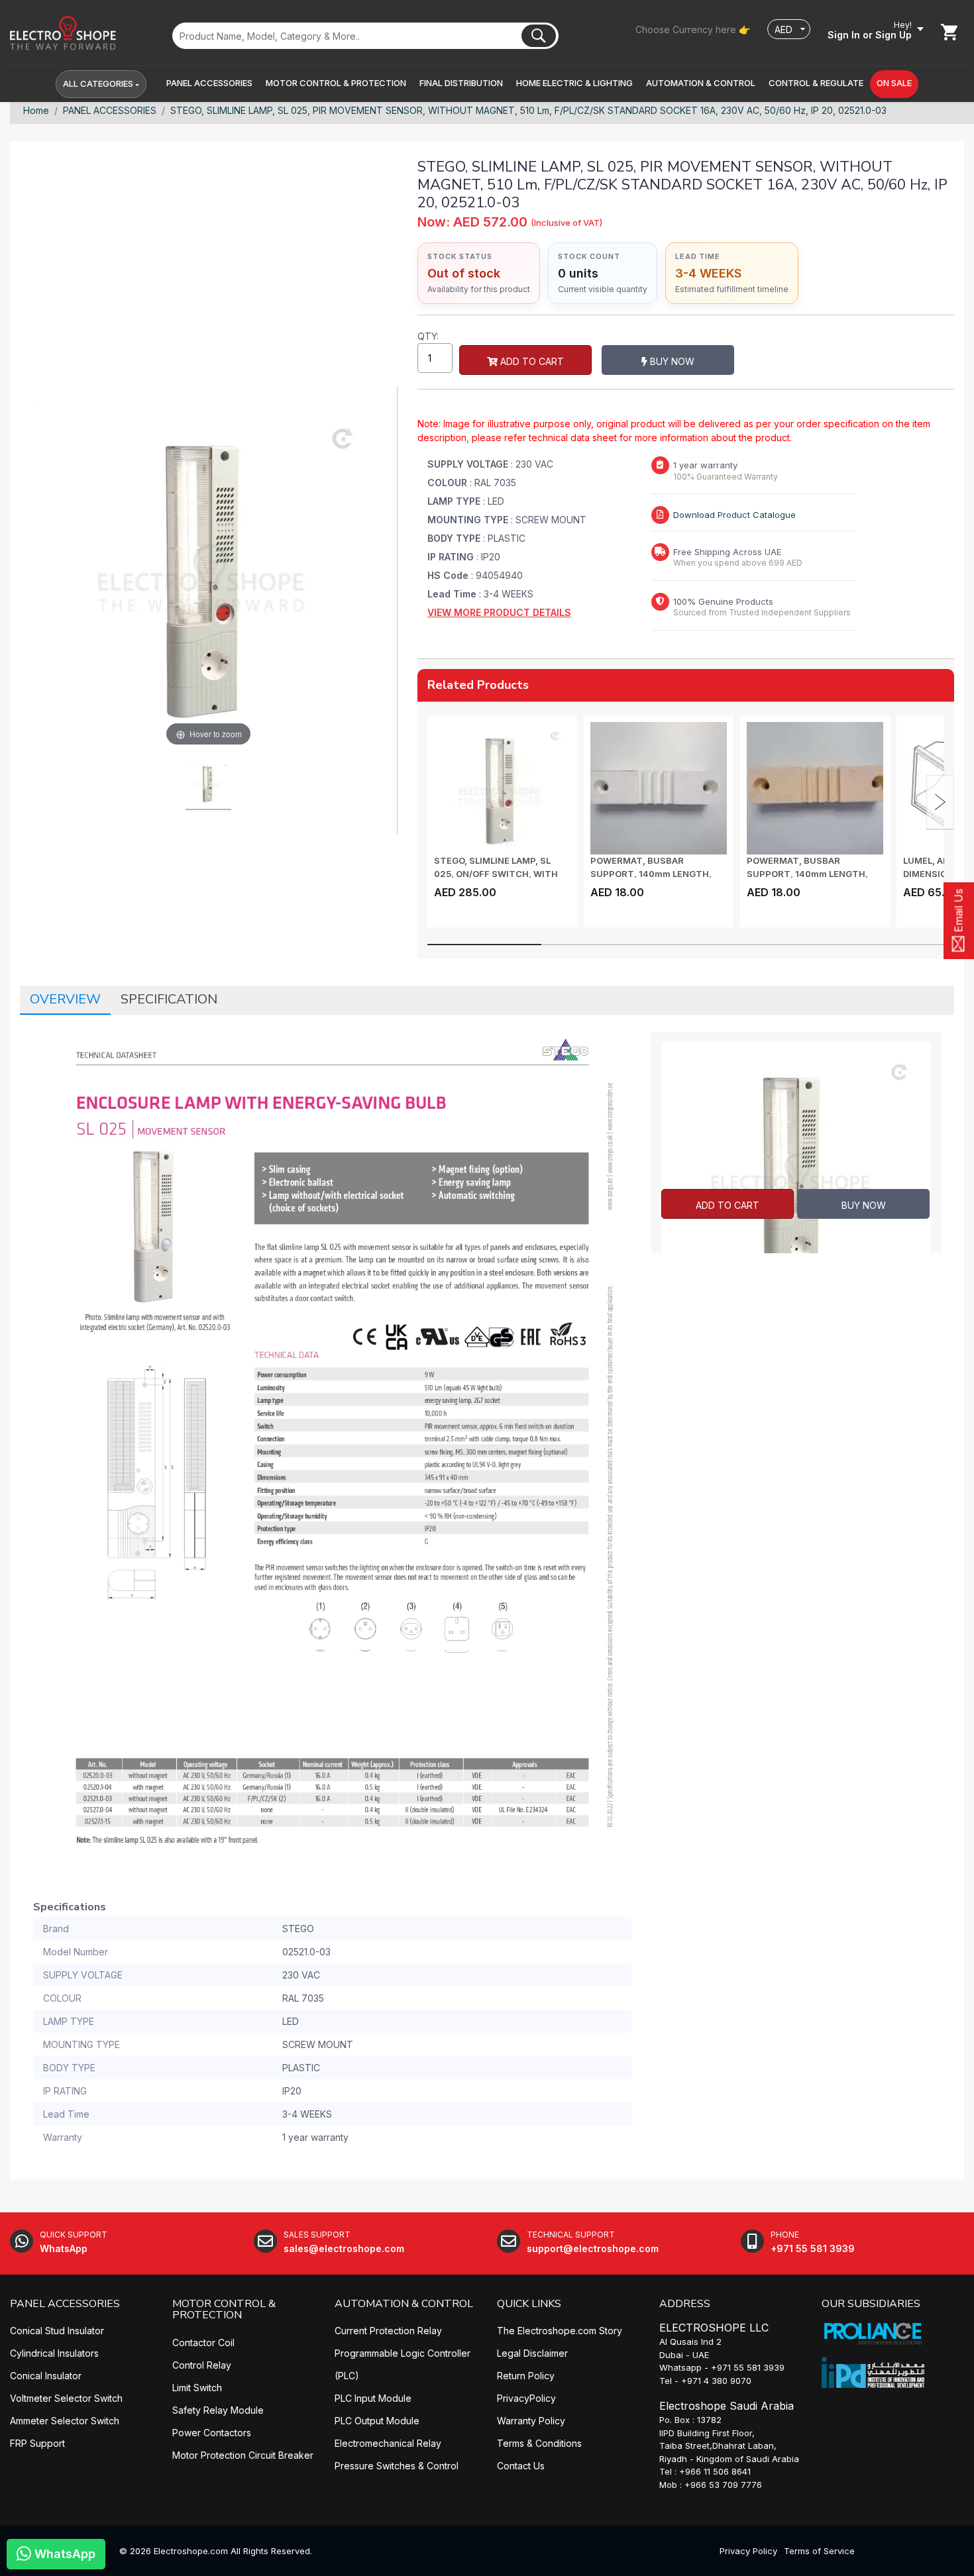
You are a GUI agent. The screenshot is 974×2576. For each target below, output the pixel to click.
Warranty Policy (531, 2421)
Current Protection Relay (388, 2331)
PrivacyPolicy (526, 2398)
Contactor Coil (203, 2343)
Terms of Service (819, 2551)
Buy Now (671, 361)
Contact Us (521, 2466)
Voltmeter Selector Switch (66, 2398)
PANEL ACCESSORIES (110, 110)
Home (36, 110)
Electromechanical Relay (388, 2443)
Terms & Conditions (539, 2443)
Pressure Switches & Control (397, 2466)
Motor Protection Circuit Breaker (243, 2455)
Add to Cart (531, 361)
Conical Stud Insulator (57, 2331)
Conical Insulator (46, 2376)
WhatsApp (63, 2554)
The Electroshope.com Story (560, 2331)
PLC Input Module (373, 2398)
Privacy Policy (748, 2551)
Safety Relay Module (218, 2410)
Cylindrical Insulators (54, 2353)
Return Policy (526, 2376)
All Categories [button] (98, 83)
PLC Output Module (377, 2421)
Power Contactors (212, 2433)
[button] (209, 83)
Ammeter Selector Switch (65, 2421)
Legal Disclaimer (532, 2353)
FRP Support (37, 2443)
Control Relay (202, 2365)
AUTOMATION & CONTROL (404, 2304)
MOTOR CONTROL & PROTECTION (224, 2310)
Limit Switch (197, 2388)
